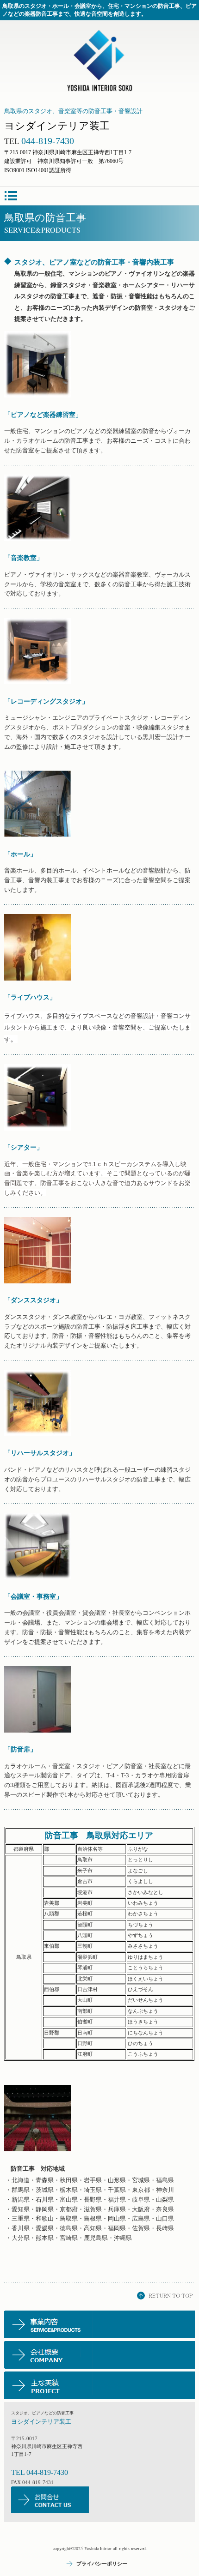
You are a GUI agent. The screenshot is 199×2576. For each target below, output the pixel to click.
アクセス (100, 2385)
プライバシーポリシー (102, 2564)
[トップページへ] (99, 61)
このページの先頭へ (166, 2296)
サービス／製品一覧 (100, 2324)
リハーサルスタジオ (40, 1453)
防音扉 (20, 1749)
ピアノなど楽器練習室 (43, 415)
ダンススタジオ (33, 1300)
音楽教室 (24, 558)
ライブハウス (30, 997)
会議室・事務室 (33, 1596)
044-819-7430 (47, 2472)
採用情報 (100, 2355)
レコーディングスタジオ (46, 701)
